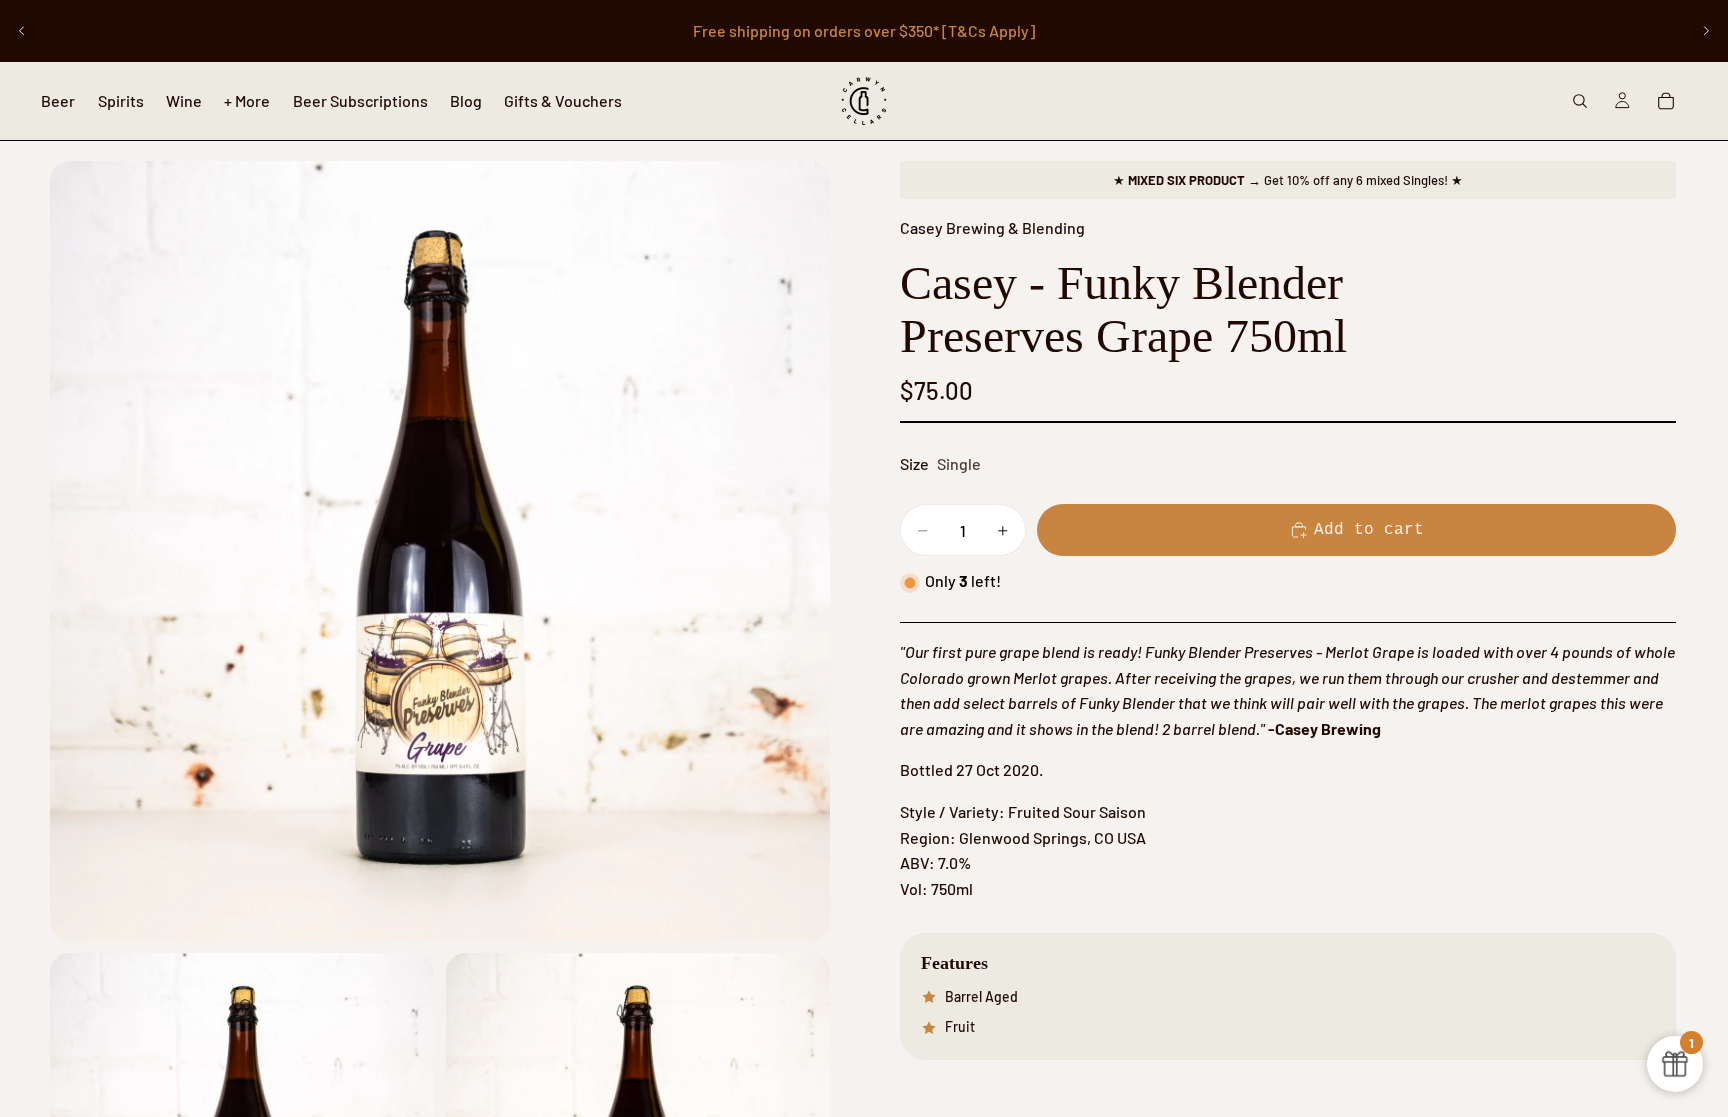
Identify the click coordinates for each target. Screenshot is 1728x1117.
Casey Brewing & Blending (992, 227)
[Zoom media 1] (440, 551)
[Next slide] (1706, 31)
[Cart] (1666, 101)
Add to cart (1369, 530)
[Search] (1580, 101)
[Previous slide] (22, 31)
